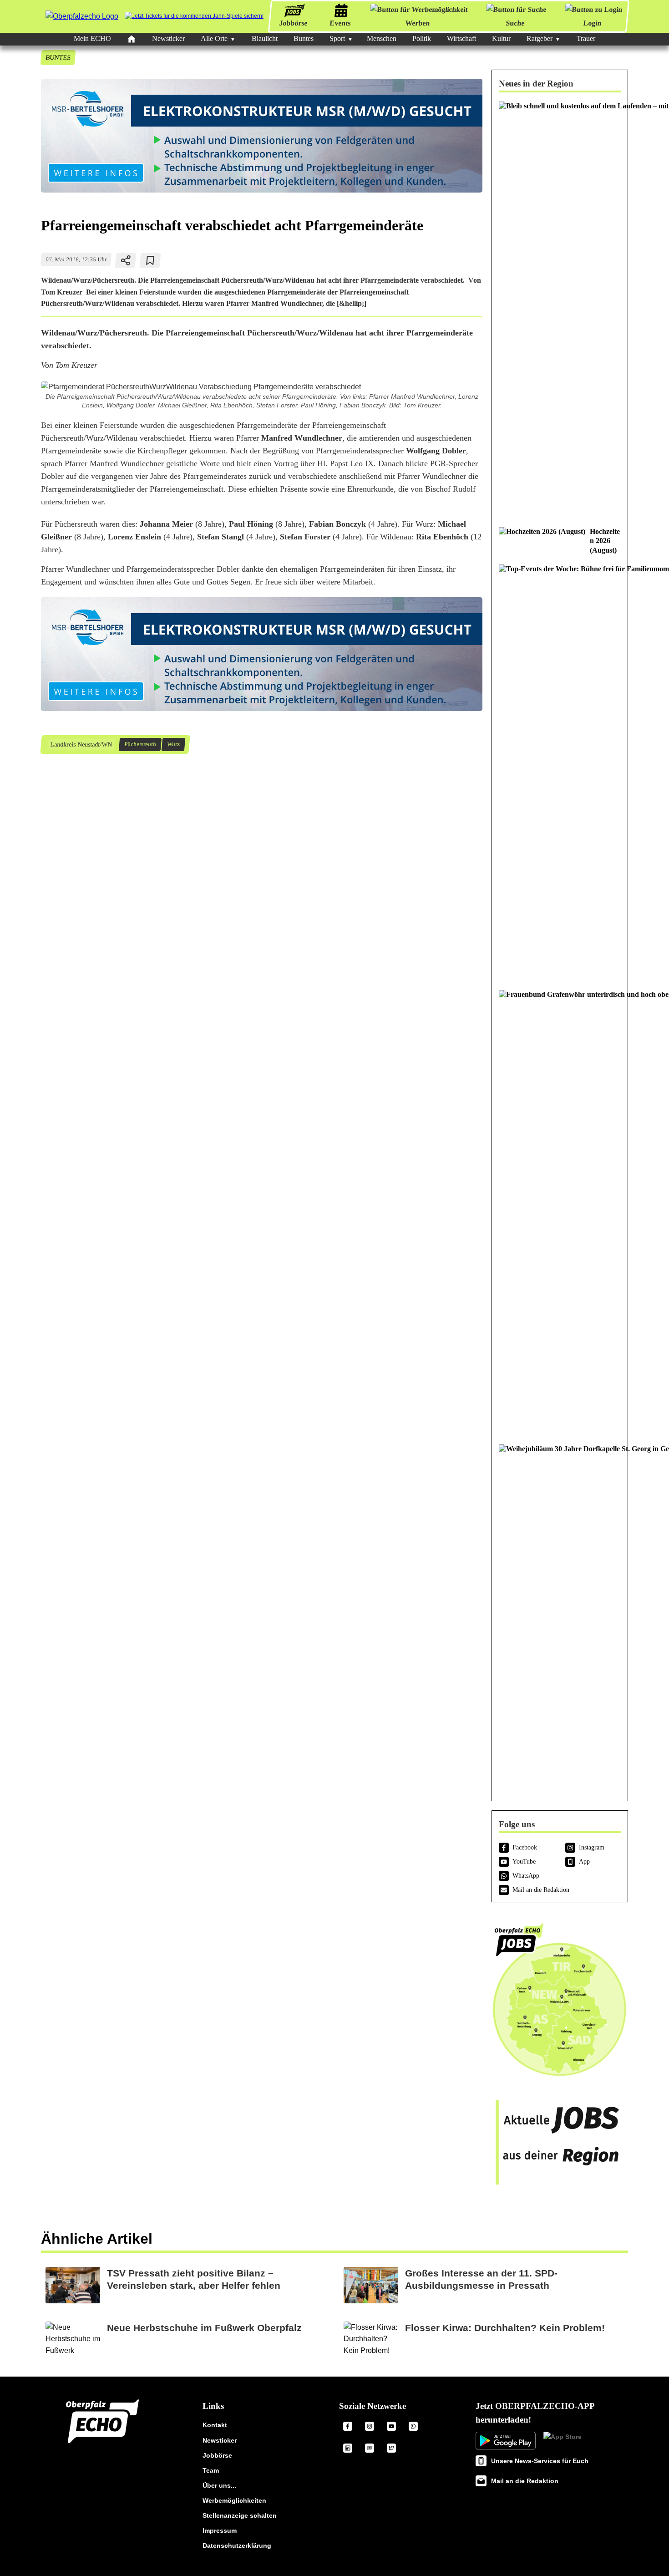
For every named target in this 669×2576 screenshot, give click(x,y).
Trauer (586, 38)
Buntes (304, 38)
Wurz (173, 745)
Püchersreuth (140, 745)
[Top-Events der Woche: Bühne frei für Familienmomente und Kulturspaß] (560, 773)
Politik (422, 38)
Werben (418, 23)
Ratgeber (540, 38)
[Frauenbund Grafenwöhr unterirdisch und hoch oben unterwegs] (560, 1212)
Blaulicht (265, 38)
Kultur (501, 38)
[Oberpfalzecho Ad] (194, 16)
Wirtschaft (461, 38)
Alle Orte (214, 38)
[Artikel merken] (150, 260)
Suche (515, 23)
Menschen (382, 38)
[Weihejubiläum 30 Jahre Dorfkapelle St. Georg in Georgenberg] (560, 1615)
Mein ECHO (92, 38)
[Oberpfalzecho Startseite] (82, 16)
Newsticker (168, 38)
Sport (337, 38)
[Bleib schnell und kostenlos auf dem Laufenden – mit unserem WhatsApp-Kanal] (560, 310)
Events (340, 23)
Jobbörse (293, 23)
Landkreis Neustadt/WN (81, 745)
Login (592, 23)
